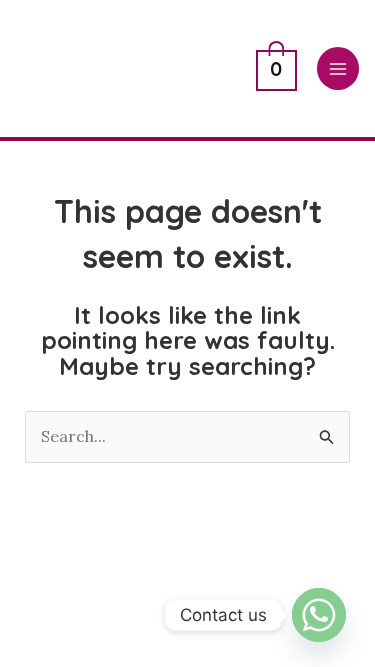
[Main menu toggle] (338, 68)
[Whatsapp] (319, 615)
